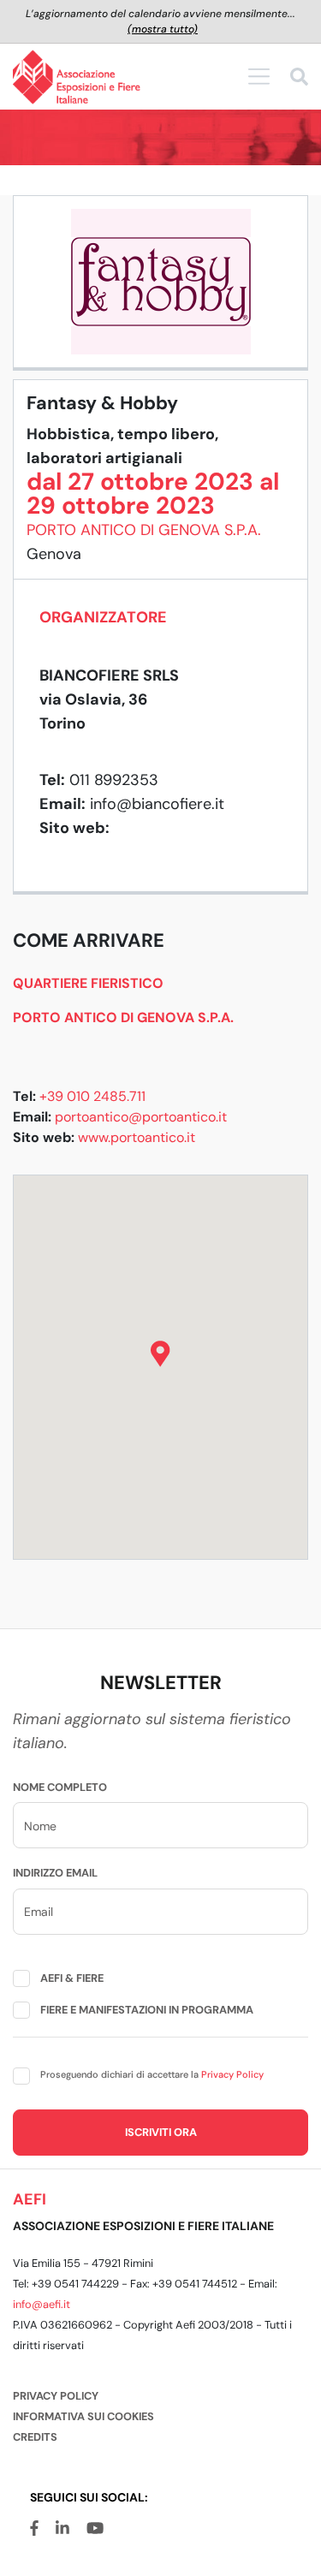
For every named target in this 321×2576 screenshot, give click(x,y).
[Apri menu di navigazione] (259, 76)
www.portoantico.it (137, 1137)
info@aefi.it (42, 2304)
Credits (35, 2437)
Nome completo (60, 1787)
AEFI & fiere (72, 1978)
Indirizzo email (55, 1873)
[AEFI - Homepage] (77, 77)
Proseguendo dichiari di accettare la (152, 2074)
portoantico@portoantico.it (141, 1117)
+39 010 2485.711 (92, 1096)
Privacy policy (56, 2396)
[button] (160, 1354)
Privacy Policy (232, 2074)
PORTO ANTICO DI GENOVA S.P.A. (144, 530)
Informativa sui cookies (83, 2416)
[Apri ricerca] (299, 79)
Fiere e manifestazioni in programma (147, 2010)
